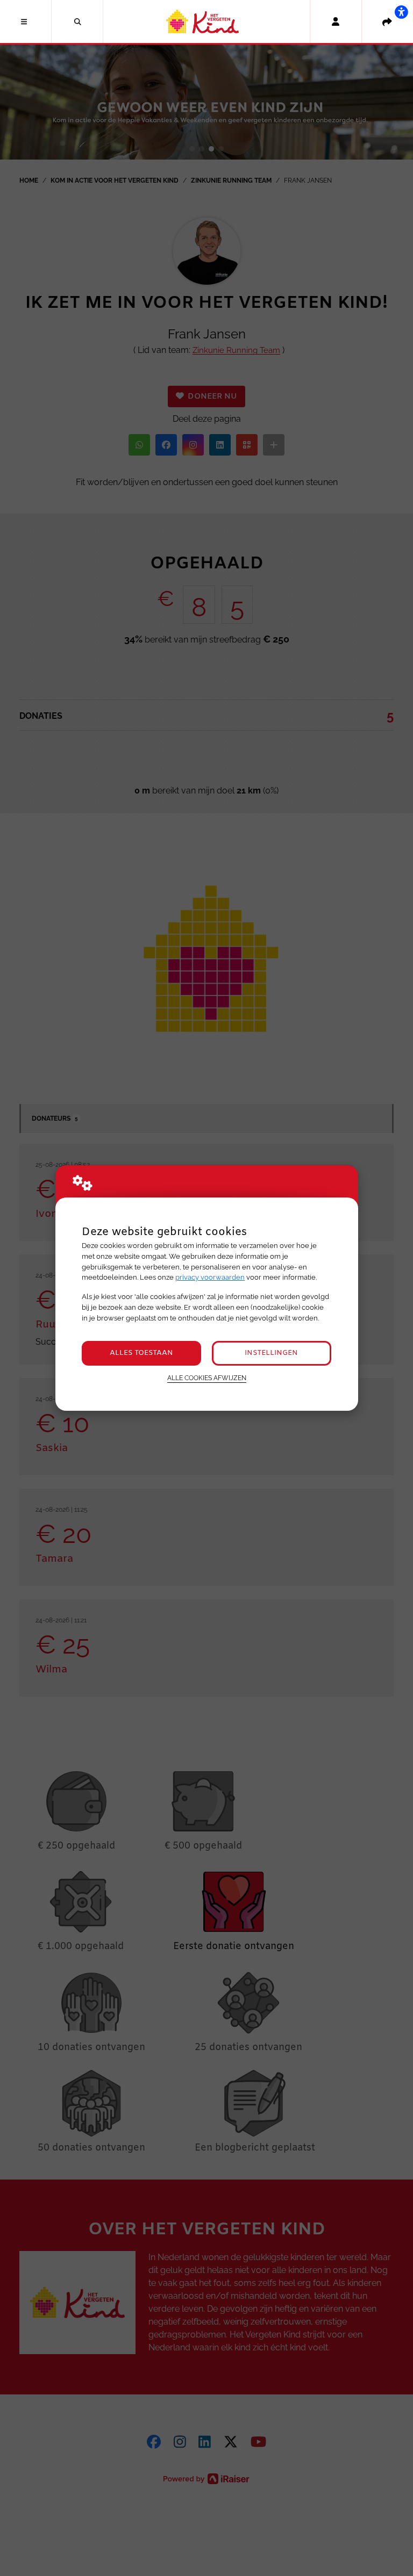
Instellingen (271, 1353)
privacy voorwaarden (210, 1277)
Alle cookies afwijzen (207, 1378)
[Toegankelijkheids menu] (401, 12)
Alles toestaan (141, 1353)
